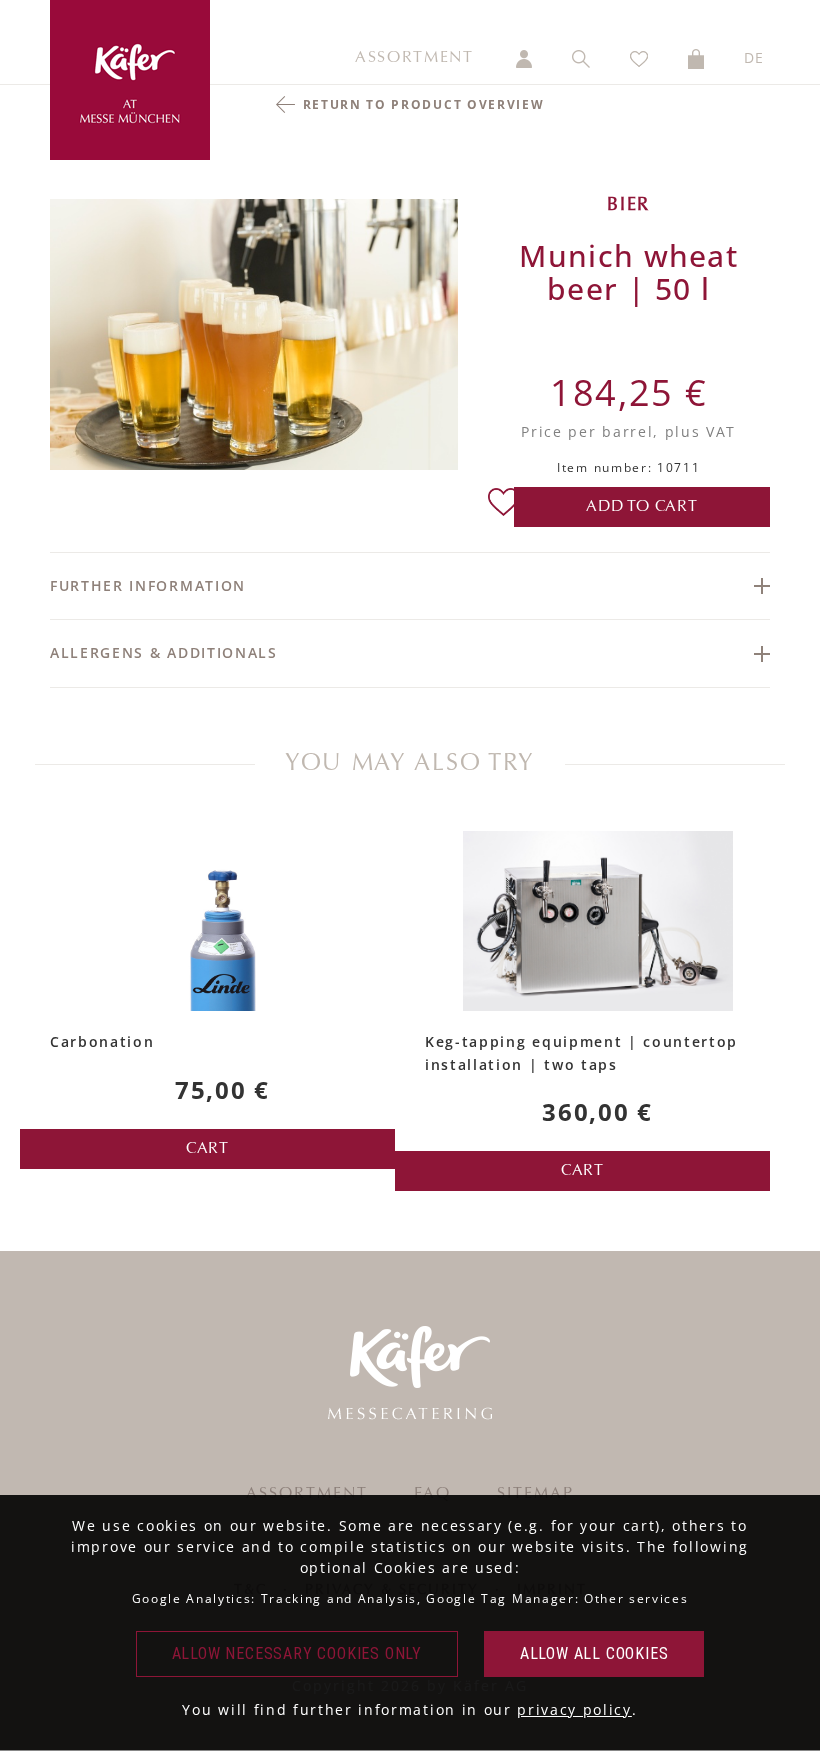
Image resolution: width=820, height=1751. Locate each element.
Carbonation (102, 1041)
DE (754, 57)
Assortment (414, 58)
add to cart (642, 507)
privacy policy (574, 1709)
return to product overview (424, 104)
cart (207, 1149)
